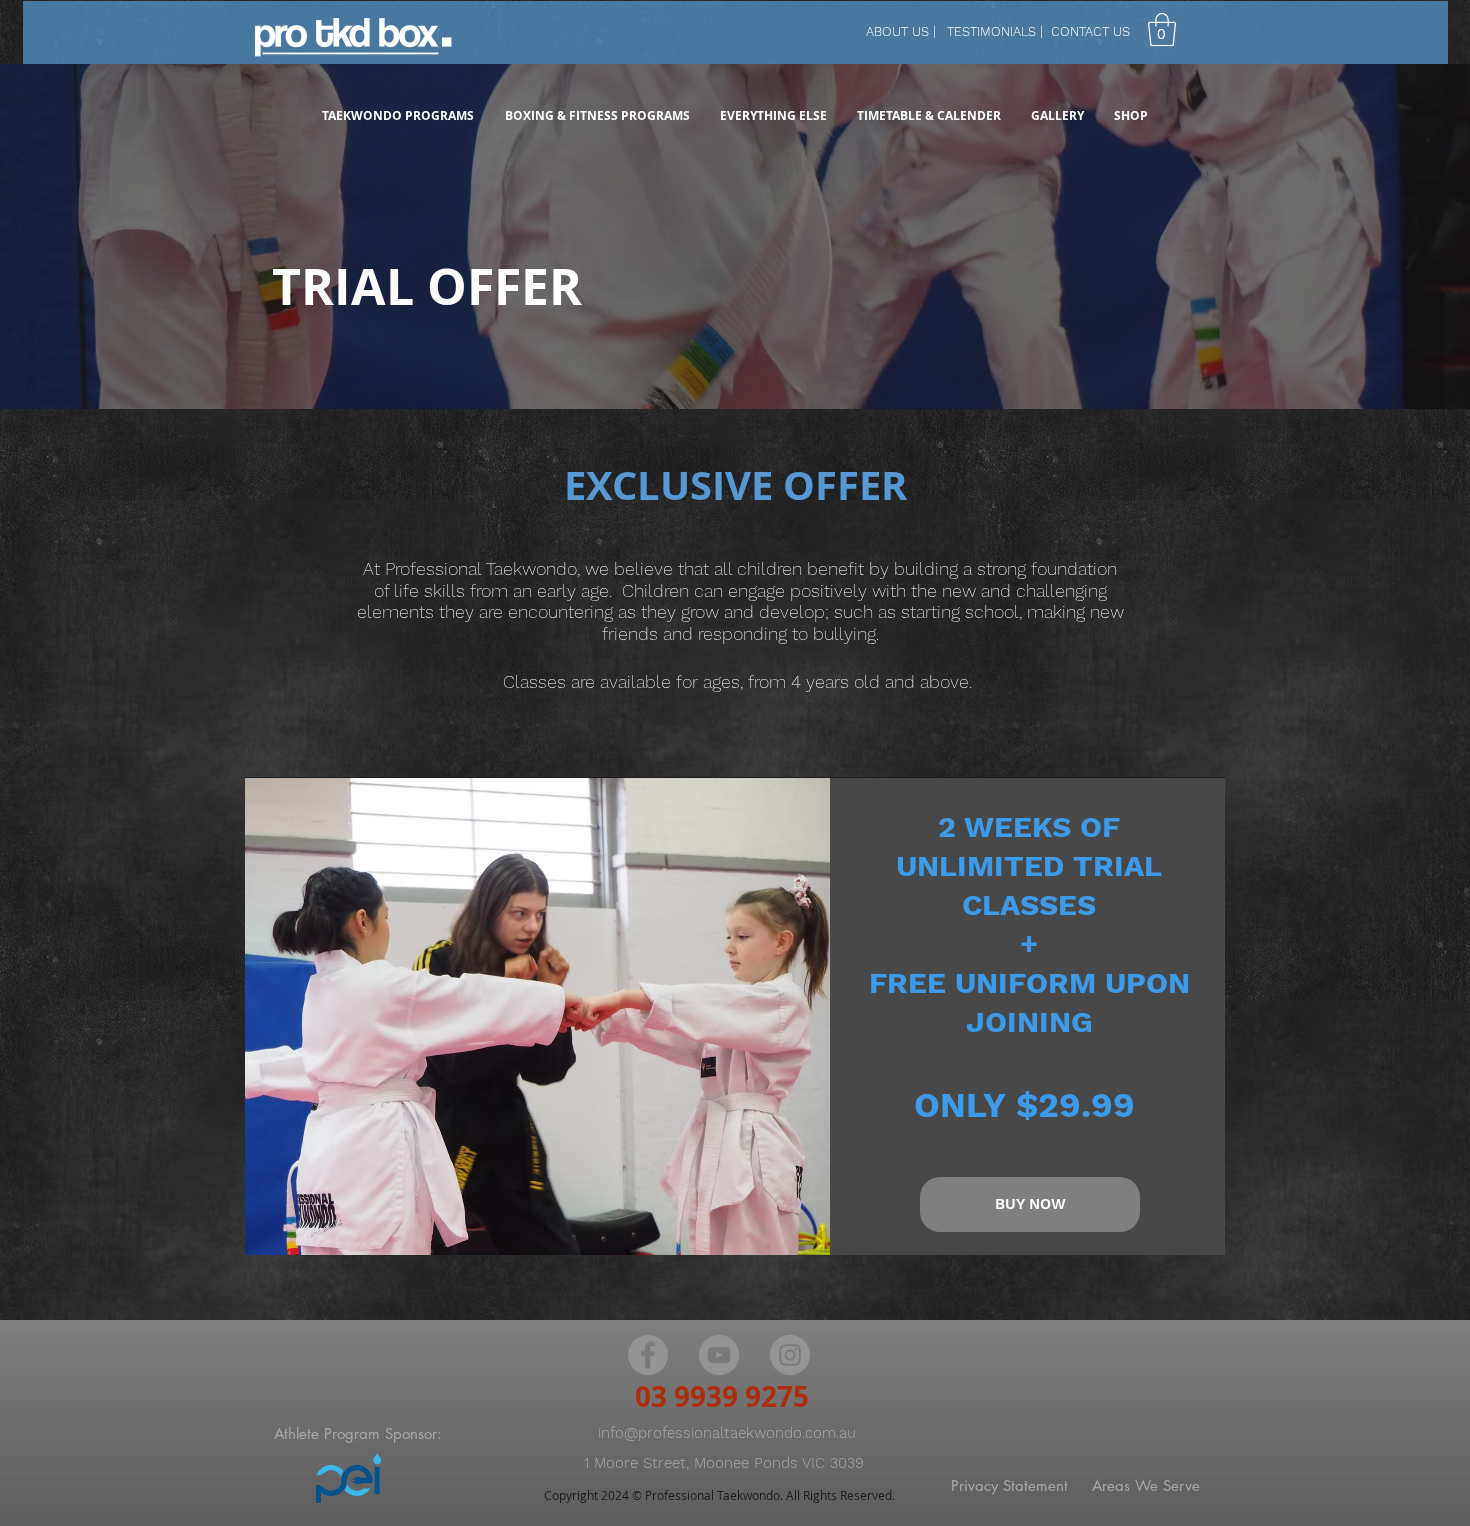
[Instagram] (790, 1355)
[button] (1162, 29)
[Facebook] (648, 1355)
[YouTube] (719, 1355)
